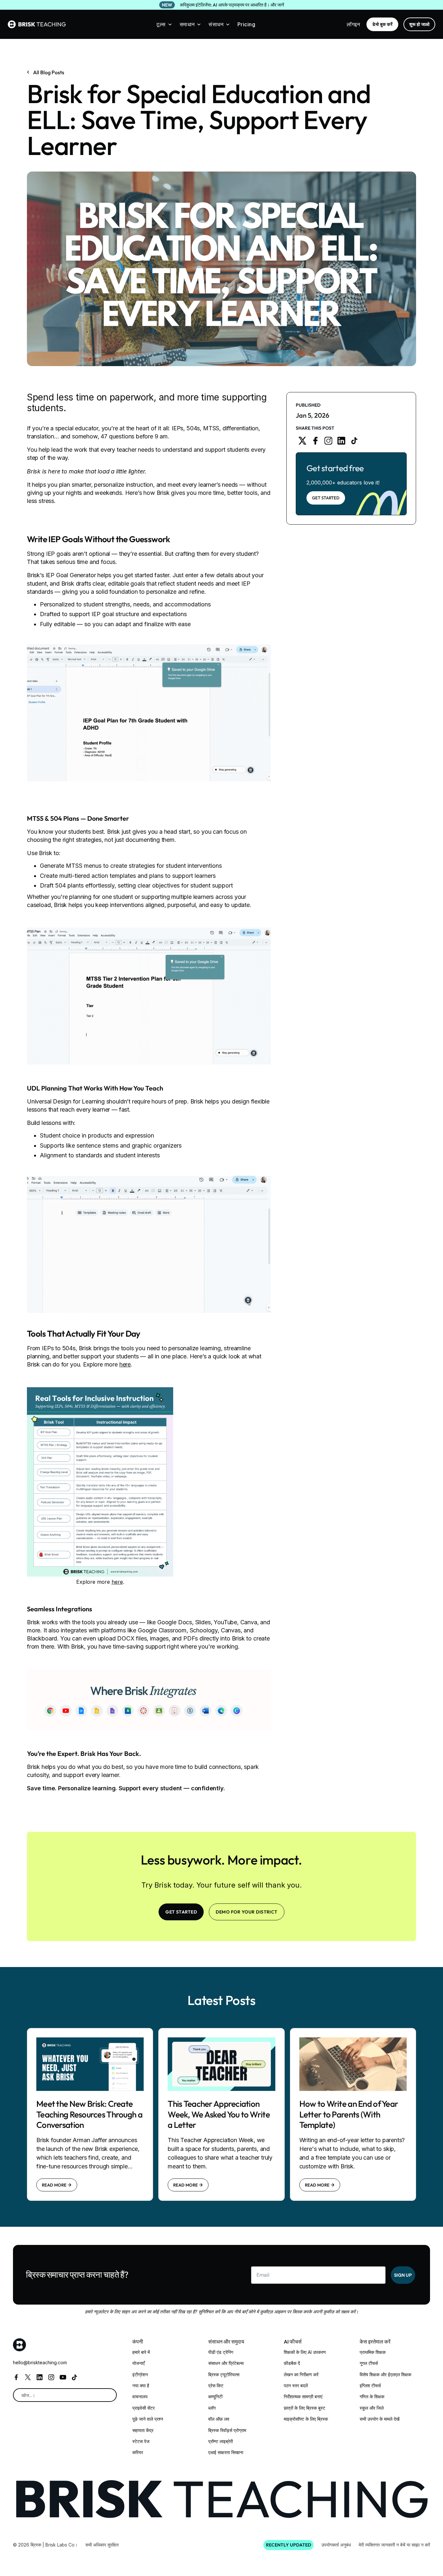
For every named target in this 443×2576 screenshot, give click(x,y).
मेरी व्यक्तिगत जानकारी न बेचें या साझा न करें (394, 2545)
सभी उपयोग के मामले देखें (380, 2419)
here (125, 1364)
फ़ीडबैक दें (292, 2363)
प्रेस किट (216, 2385)
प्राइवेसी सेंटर (144, 2408)
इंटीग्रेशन (140, 2374)
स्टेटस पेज (141, 2441)
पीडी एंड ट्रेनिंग (221, 2352)
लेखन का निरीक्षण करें (301, 2374)
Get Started (326, 498)
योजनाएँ (138, 2363)
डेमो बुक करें (382, 24)
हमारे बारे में (141, 2352)
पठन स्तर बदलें (296, 2385)
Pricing (246, 24)
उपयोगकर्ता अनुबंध (336, 2545)
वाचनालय (140, 2397)
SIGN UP (403, 2275)
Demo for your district (247, 1912)
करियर (138, 2452)
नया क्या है (141, 2385)
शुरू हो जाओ (419, 24)
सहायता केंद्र (143, 2430)
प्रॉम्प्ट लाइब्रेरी (221, 2441)
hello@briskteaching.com (40, 2362)
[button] (164, 24)
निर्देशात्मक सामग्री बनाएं (303, 2397)
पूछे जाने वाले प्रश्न (148, 2419)
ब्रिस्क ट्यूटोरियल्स (224, 2374)
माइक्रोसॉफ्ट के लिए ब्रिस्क (306, 2419)
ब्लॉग (212, 2408)
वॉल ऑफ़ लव (219, 2419)
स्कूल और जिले (372, 2408)
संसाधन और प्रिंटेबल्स (226, 2363)
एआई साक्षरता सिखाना (226, 2452)
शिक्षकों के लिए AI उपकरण (305, 2352)
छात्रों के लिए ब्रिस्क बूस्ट (305, 2408)
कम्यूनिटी (215, 2397)
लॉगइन (353, 24)
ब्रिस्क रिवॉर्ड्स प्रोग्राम (227, 2430)
